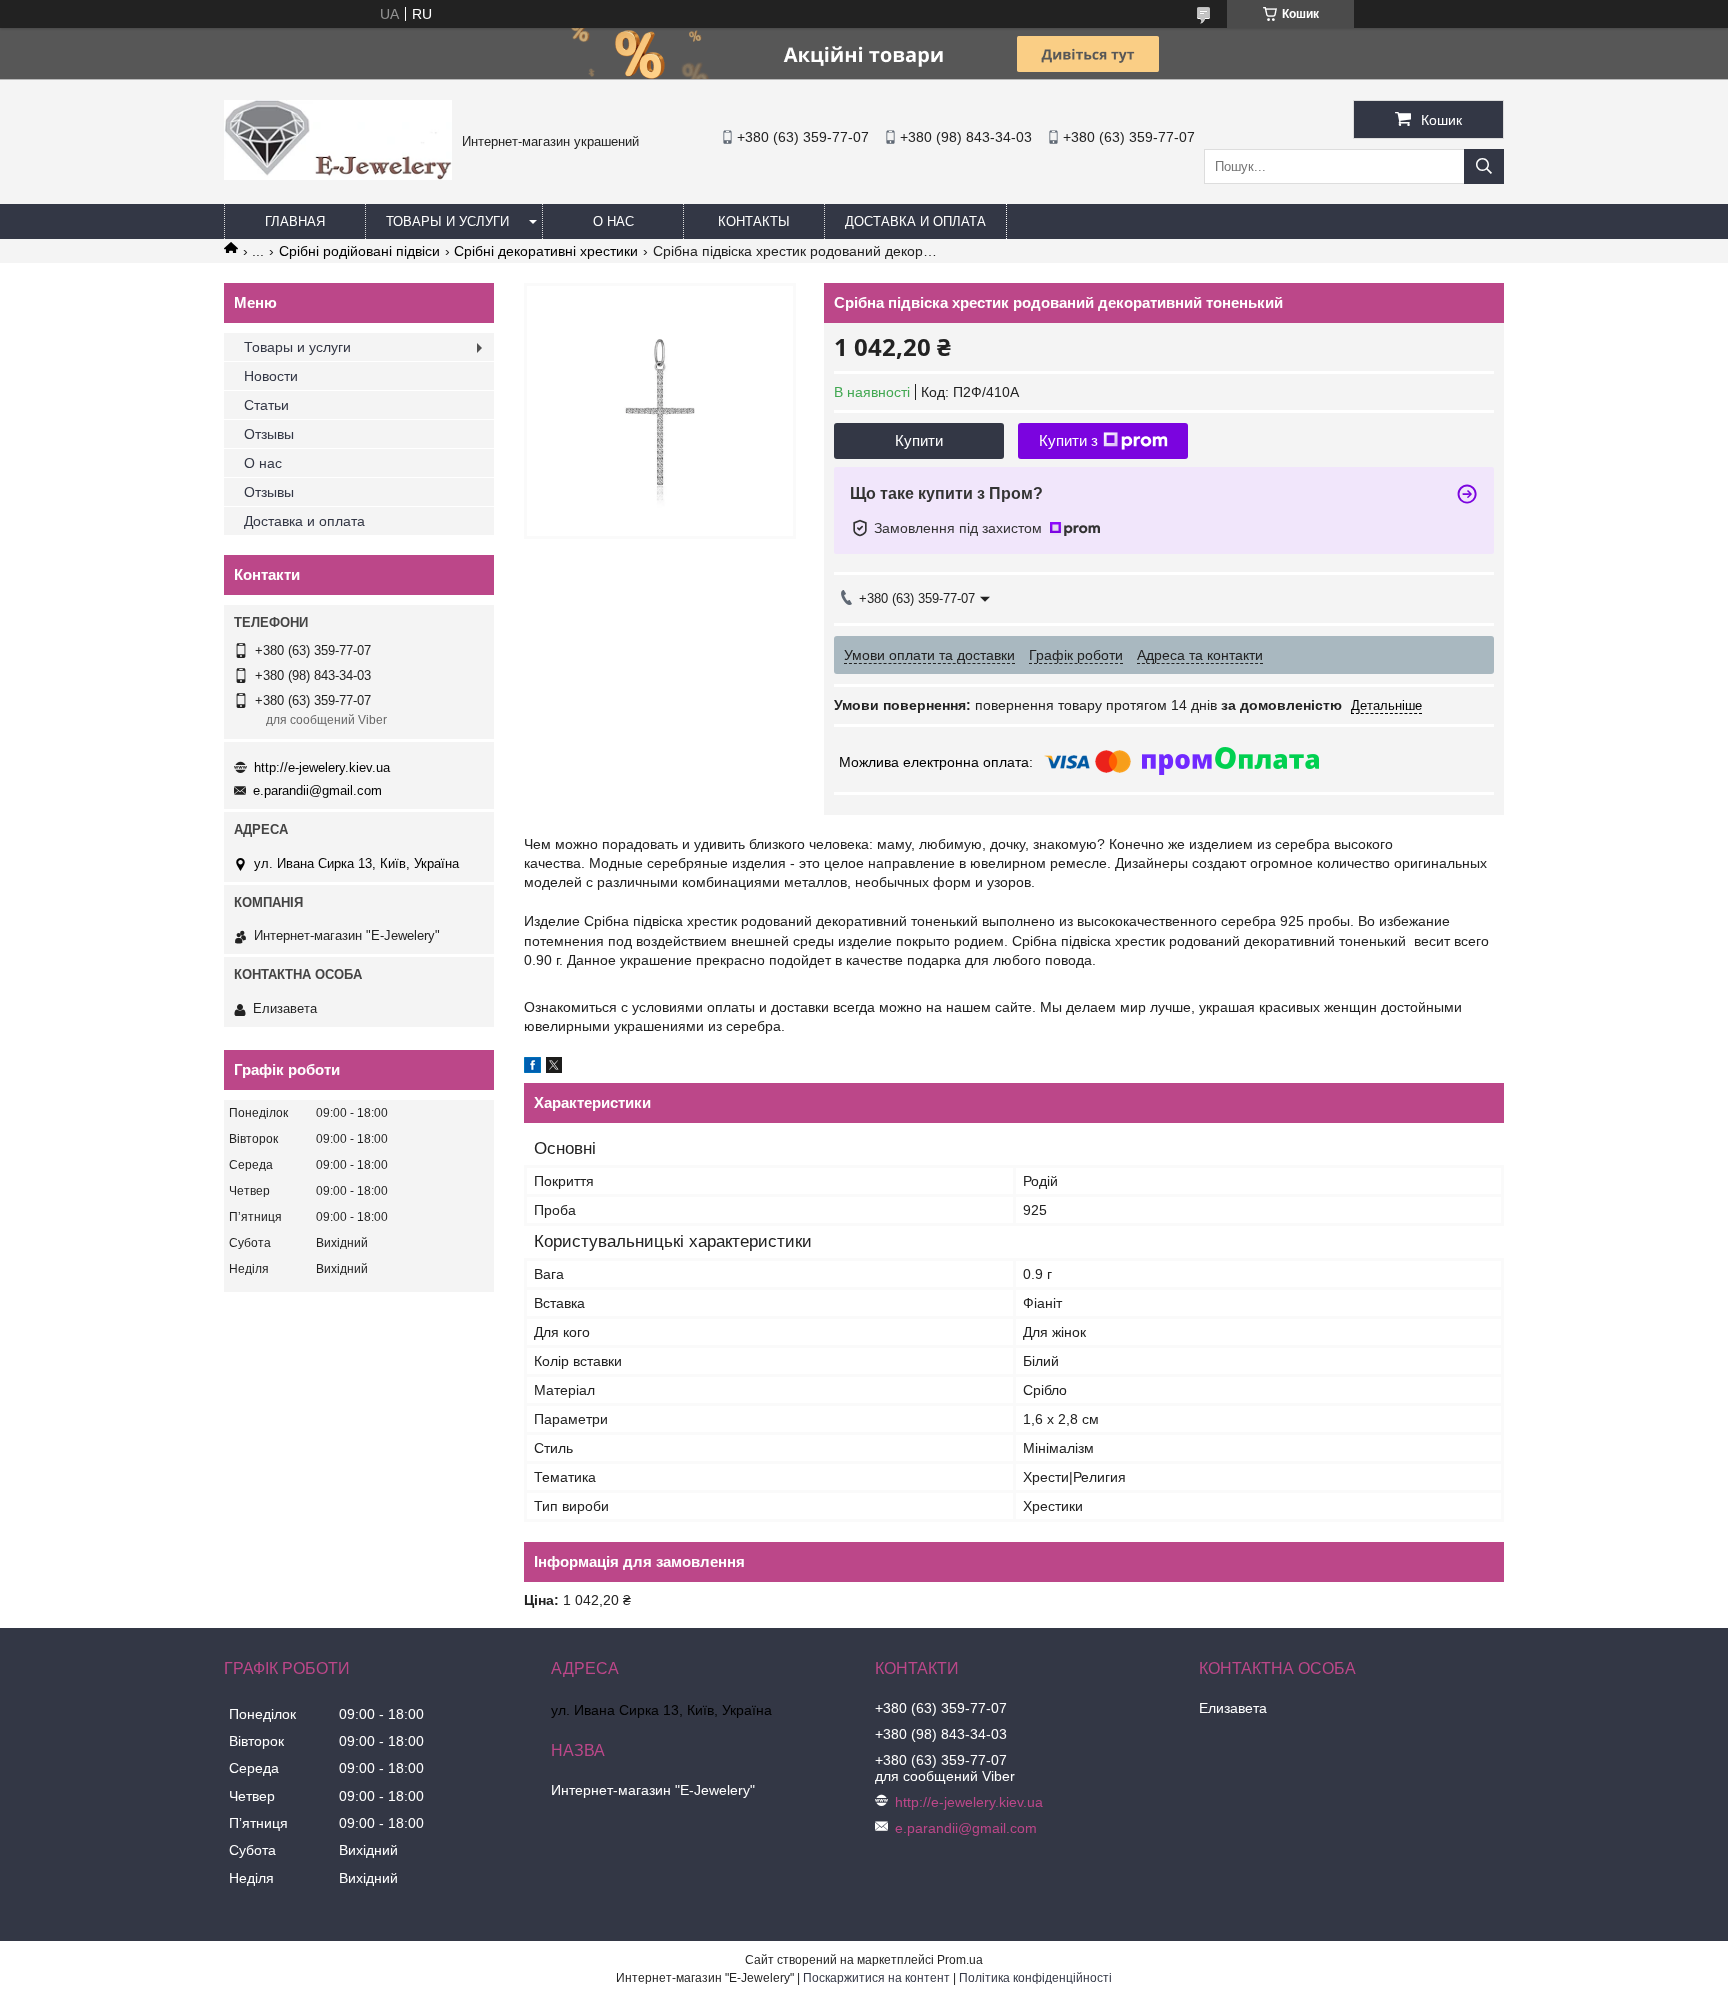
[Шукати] (1484, 166)
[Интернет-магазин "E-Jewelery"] (338, 175)
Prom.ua (960, 1960)
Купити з (1068, 440)
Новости (271, 376)
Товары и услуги (447, 221)
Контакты (754, 221)
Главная (295, 221)
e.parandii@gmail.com (317, 790)
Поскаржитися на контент (876, 1978)
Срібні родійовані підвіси (359, 251)
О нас (613, 221)
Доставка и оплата (915, 221)
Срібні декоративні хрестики (546, 251)
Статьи (266, 405)
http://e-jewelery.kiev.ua (322, 767)
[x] (554, 1068)
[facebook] (532, 1068)
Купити (919, 440)
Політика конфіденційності (1035, 1978)
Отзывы (269, 434)
